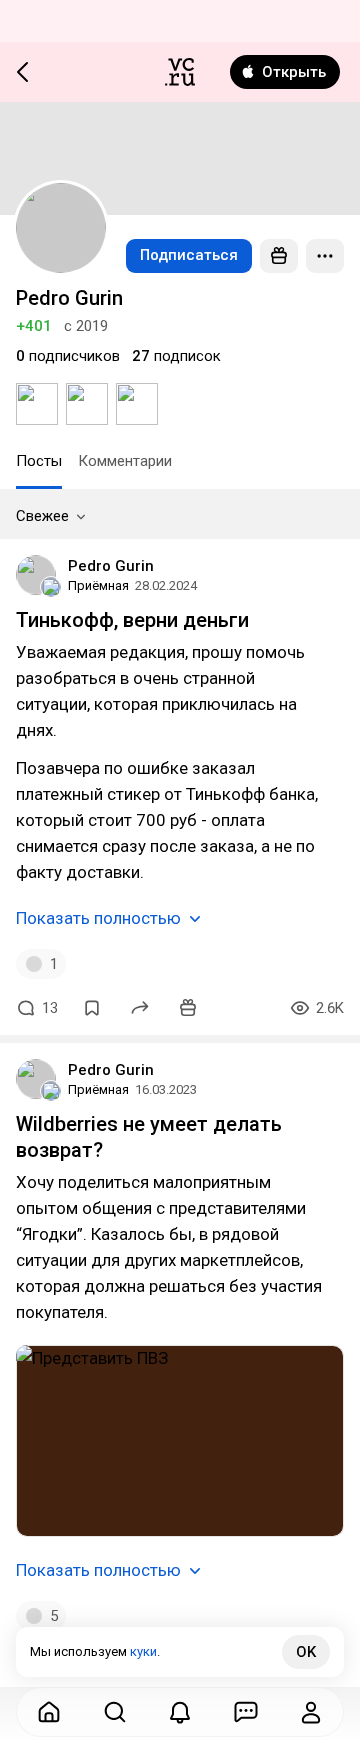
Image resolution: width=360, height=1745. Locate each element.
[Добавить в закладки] (92, 1008)
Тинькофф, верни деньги (132, 620)
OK (306, 1652)
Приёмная (98, 585)
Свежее (42, 516)
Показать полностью (98, 918)
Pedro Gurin (111, 566)
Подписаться (189, 255)
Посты (39, 461)
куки (143, 1651)
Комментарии (125, 461)
